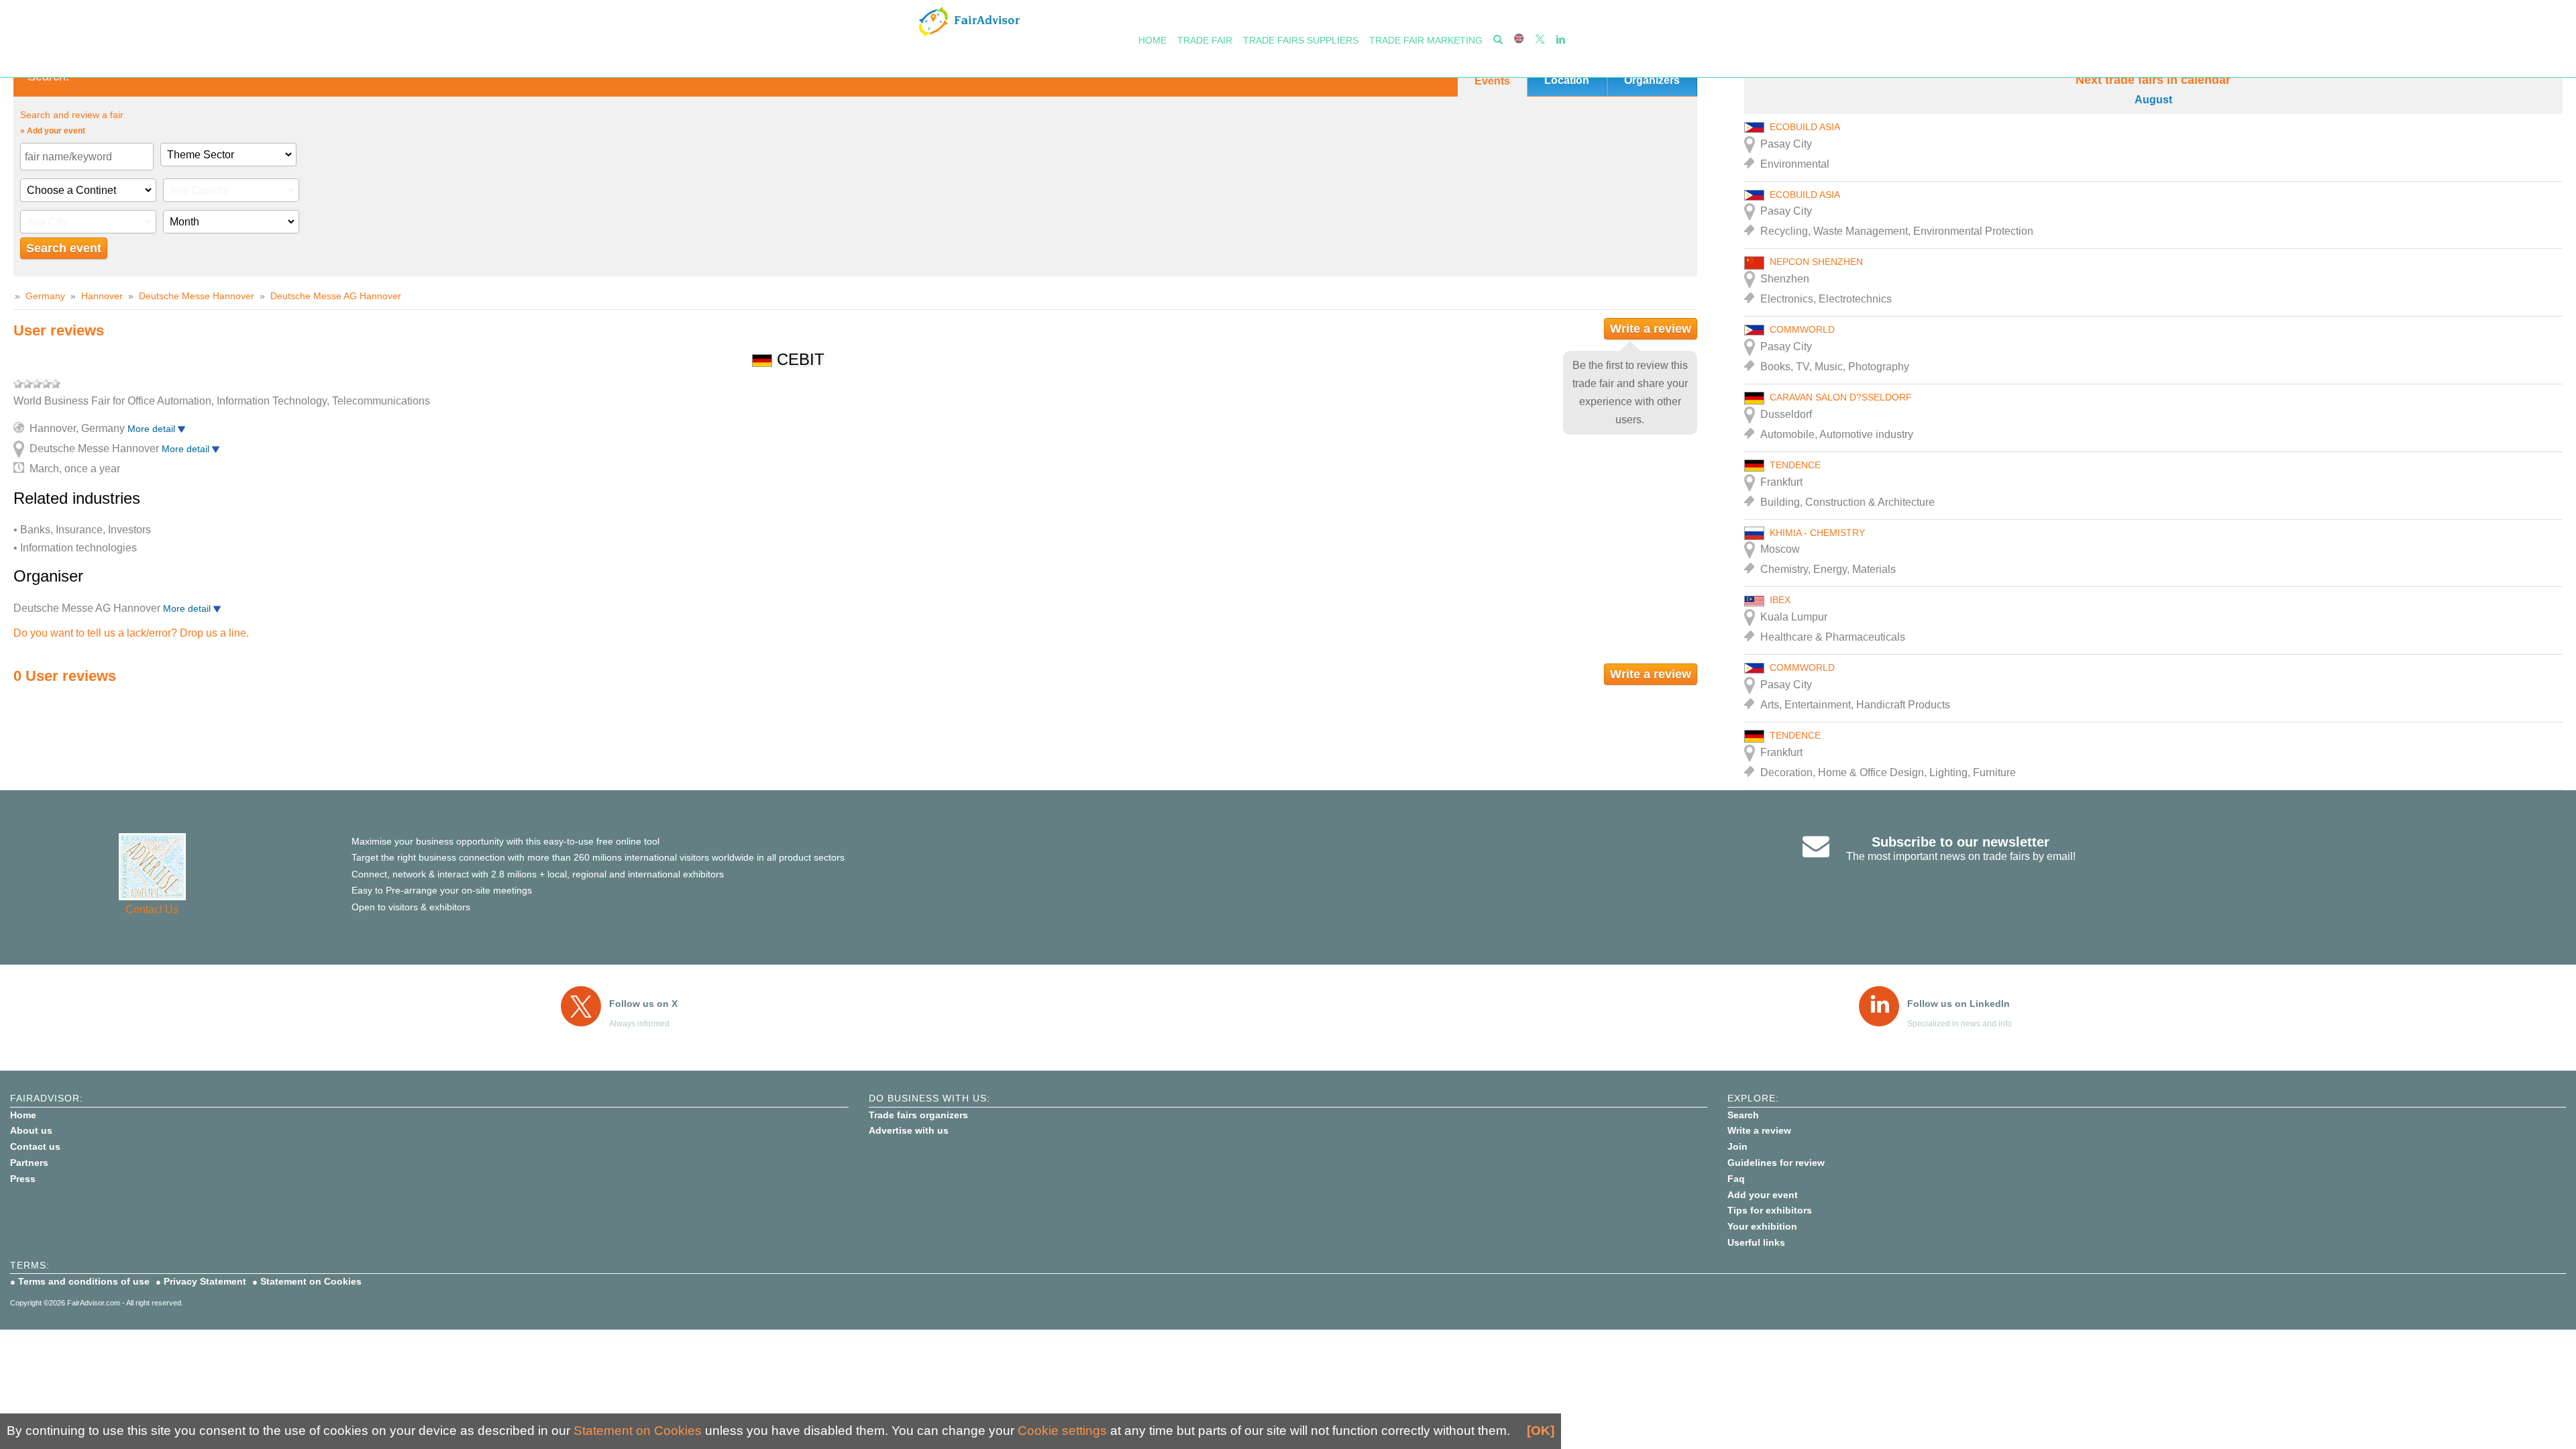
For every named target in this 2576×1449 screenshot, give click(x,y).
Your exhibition (1762, 1226)
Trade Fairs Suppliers (1301, 40)
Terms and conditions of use (84, 1281)
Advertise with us (909, 1130)
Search (1743, 1115)
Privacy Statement (205, 1281)
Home (1152, 40)
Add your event (1763, 1195)
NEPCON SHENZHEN (1816, 262)
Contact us (35, 1146)
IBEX (1780, 600)
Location (1567, 80)
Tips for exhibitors (1770, 1210)
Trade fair (1205, 40)
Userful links (1756, 1242)
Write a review (1651, 329)
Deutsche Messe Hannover (197, 296)
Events (1492, 81)
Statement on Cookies (311, 1281)
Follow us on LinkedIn (1958, 1004)
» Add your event (53, 131)
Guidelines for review (1776, 1163)
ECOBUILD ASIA (1805, 127)
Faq (1736, 1179)
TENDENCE (1795, 465)
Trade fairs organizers (918, 1115)
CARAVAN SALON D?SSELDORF (1841, 397)
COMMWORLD (1802, 329)
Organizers (1652, 80)
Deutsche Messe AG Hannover (336, 296)
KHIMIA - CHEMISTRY (1817, 533)
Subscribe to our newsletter (1961, 842)
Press (23, 1179)
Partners (29, 1163)
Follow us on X (643, 1004)
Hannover (102, 296)
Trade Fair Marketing (1426, 40)
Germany (45, 296)
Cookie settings (1062, 1431)
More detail (153, 429)
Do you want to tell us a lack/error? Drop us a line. (131, 633)
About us (31, 1130)
